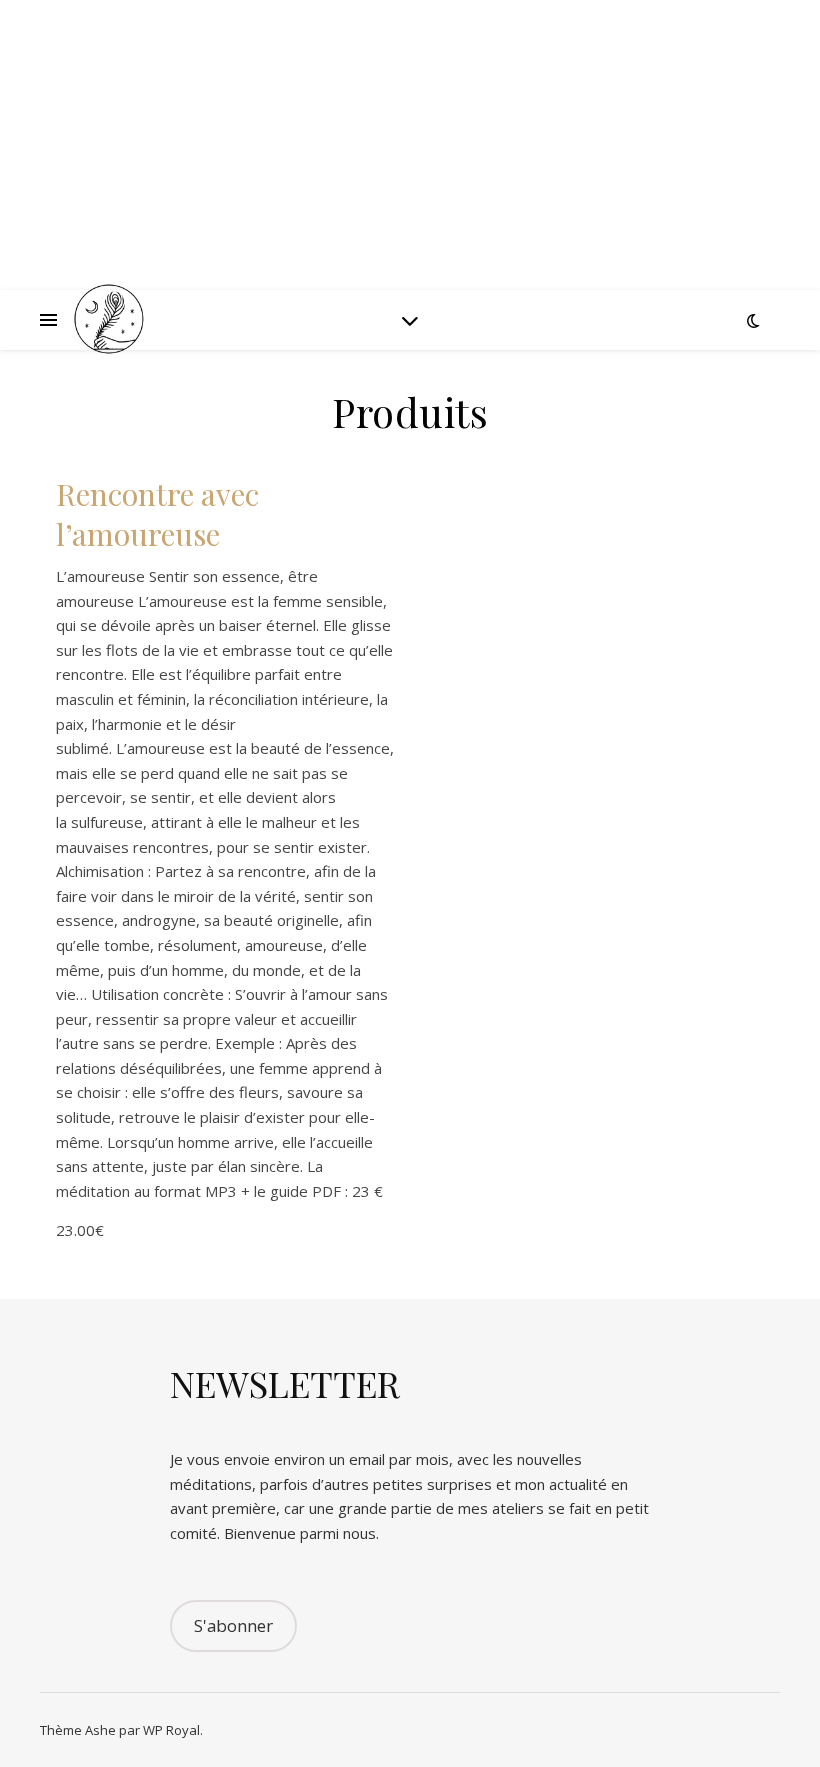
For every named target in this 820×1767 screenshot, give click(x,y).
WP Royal (171, 1730)
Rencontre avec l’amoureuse (157, 514)
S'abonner (233, 1625)
